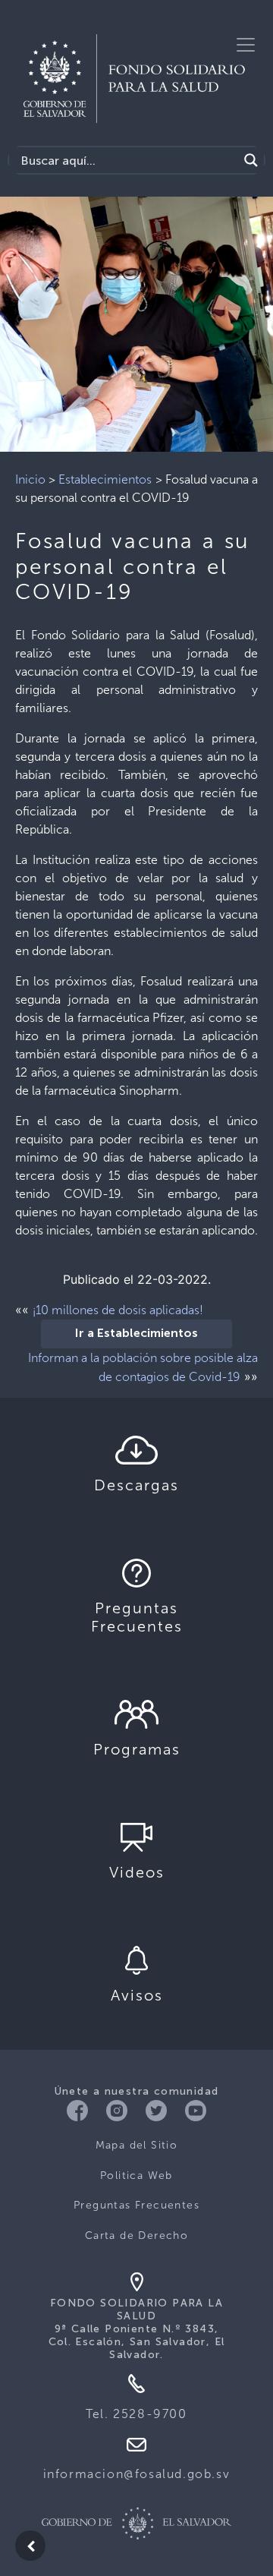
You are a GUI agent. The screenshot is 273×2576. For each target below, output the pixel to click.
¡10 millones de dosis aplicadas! (118, 1310)
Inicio (30, 479)
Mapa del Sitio (137, 2145)
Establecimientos (105, 479)
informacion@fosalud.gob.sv (137, 2474)
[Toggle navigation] (246, 45)
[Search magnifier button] (251, 160)
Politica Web (136, 2176)
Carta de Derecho (136, 2235)
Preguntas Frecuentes (136, 2205)
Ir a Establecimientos (136, 1334)
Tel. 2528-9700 (136, 2414)
